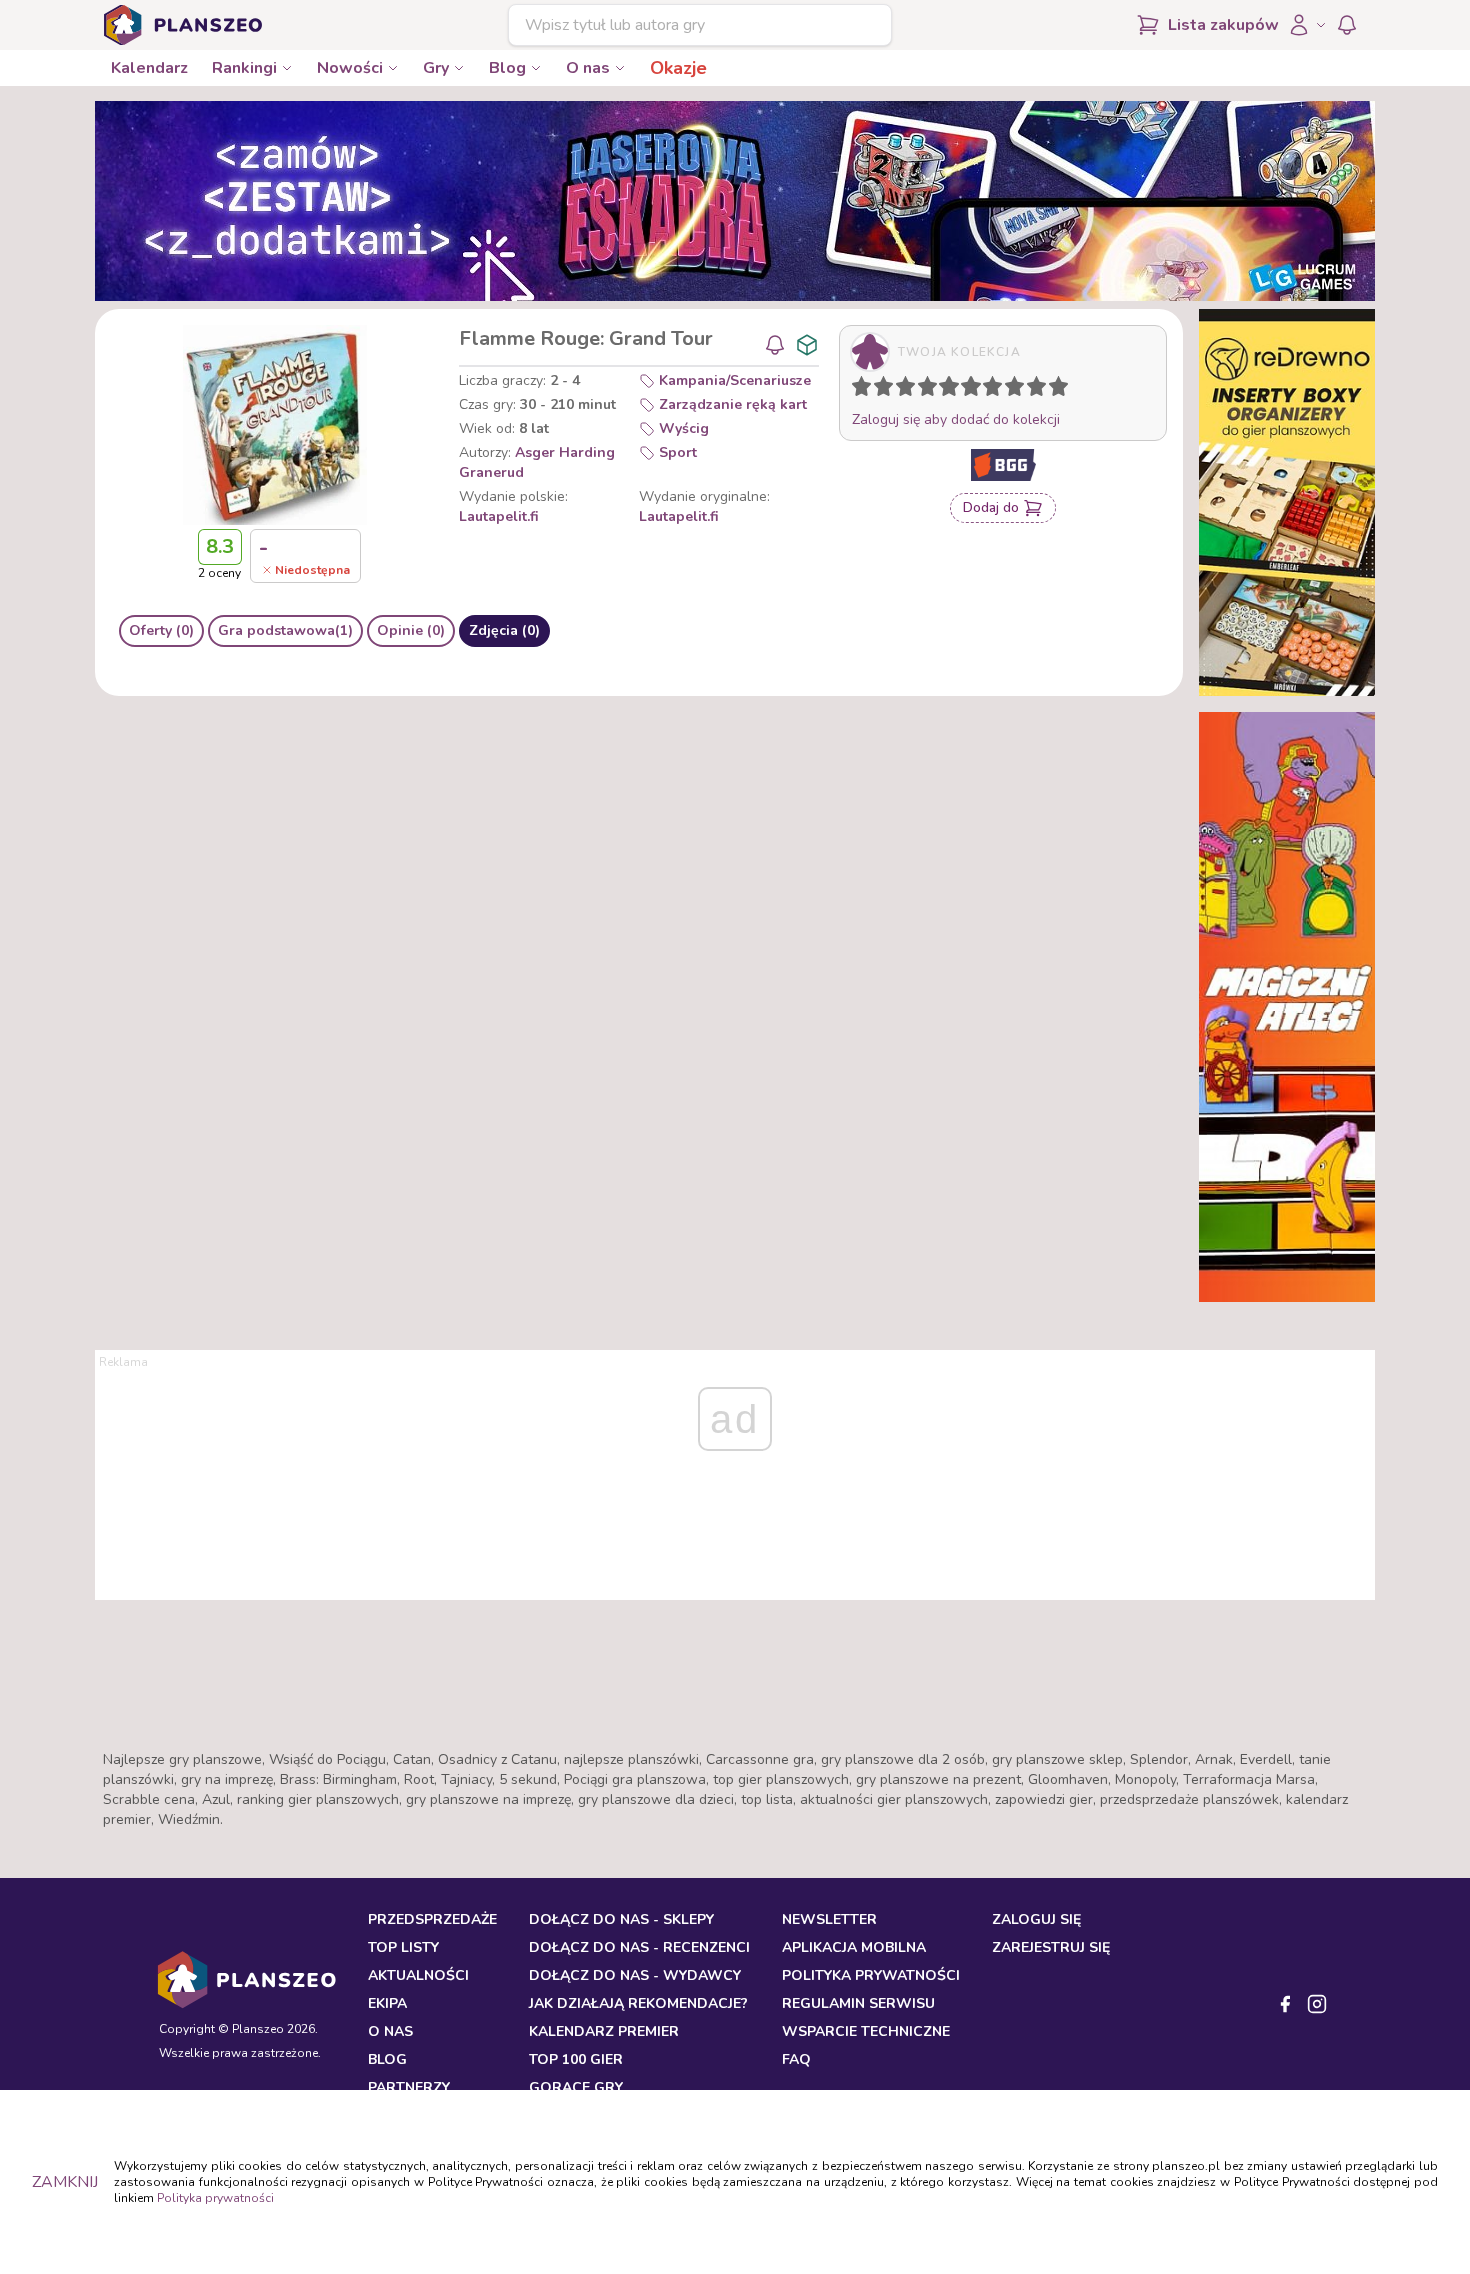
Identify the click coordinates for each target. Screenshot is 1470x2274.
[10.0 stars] (1063, 390)
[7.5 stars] (1010, 390)
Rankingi (244, 68)
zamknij (65, 2182)
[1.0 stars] (866, 390)
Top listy (403, 1947)
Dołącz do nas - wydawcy (635, 1975)
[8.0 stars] (1019, 390)
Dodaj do (991, 507)
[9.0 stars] (1041, 390)
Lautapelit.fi (499, 516)
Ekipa (387, 2003)
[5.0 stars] (954, 390)
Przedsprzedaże (432, 1919)
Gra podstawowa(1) (285, 630)
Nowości (350, 68)
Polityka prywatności (215, 2198)
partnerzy (409, 2087)
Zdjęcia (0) (504, 630)
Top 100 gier (576, 2059)
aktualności (418, 1975)
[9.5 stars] (1054, 390)
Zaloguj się (1036, 1919)
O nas (588, 68)
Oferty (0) (161, 630)
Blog (507, 68)
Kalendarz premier (604, 2031)
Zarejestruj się (1051, 1947)
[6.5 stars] (988, 390)
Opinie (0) (411, 630)
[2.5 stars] (901, 390)
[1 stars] (857, 390)
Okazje (678, 68)
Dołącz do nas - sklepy (621, 1919)
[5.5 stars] (966, 390)
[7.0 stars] (997, 390)
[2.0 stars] (888, 390)
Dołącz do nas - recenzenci (639, 1947)
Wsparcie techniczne (866, 2031)
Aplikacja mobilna (854, 1947)
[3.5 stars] (923, 390)
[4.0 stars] (932, 390)
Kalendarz (149, 68)
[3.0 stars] (910, 390)
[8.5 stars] (1032, 390)
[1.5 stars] (879, 390)
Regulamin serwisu (858, 2003)
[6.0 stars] (976, 390)
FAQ (796, 2059)
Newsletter (829, 1919)
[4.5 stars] (944, 390)
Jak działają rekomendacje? (638, 2003)
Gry (436, 68)
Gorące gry (576, 2087)
